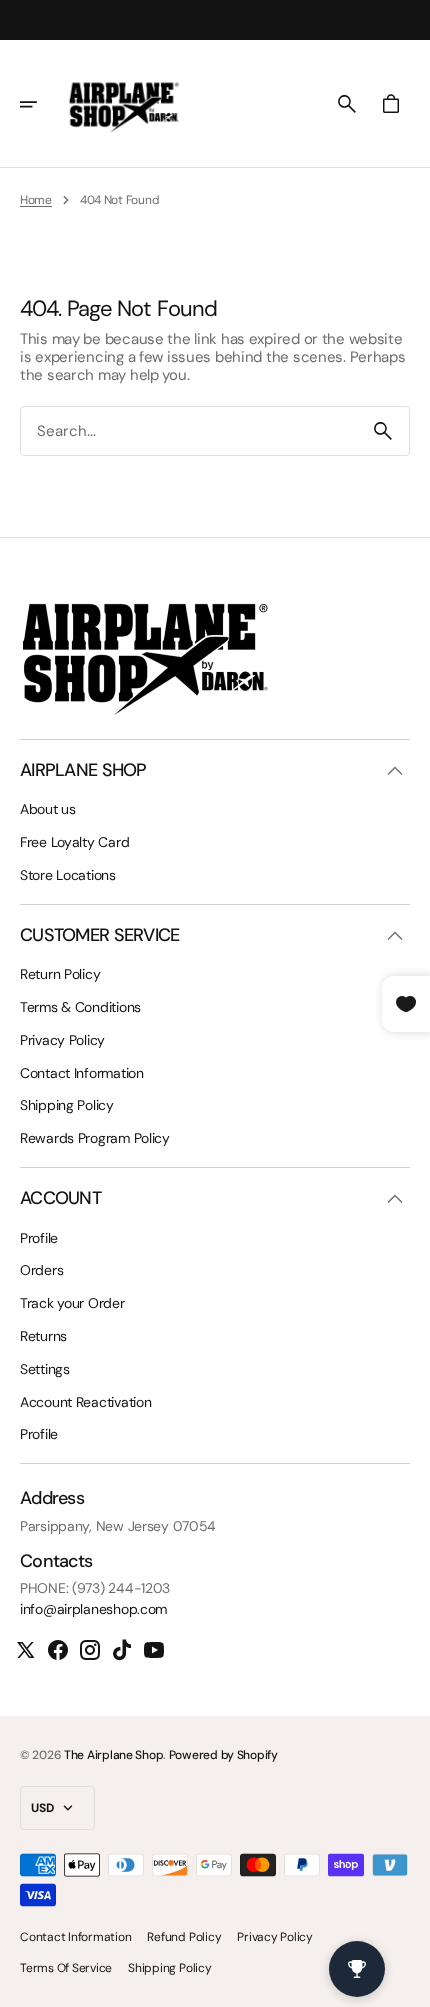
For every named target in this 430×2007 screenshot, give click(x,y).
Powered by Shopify (223, 1755)
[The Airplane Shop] (124, 104)
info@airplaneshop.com (93, 1609)
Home (36, 200)
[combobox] (189, 431)
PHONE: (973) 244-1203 (95, 1588)
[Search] (383, 431)
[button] (42, 104)
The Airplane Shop (113, 1755)
